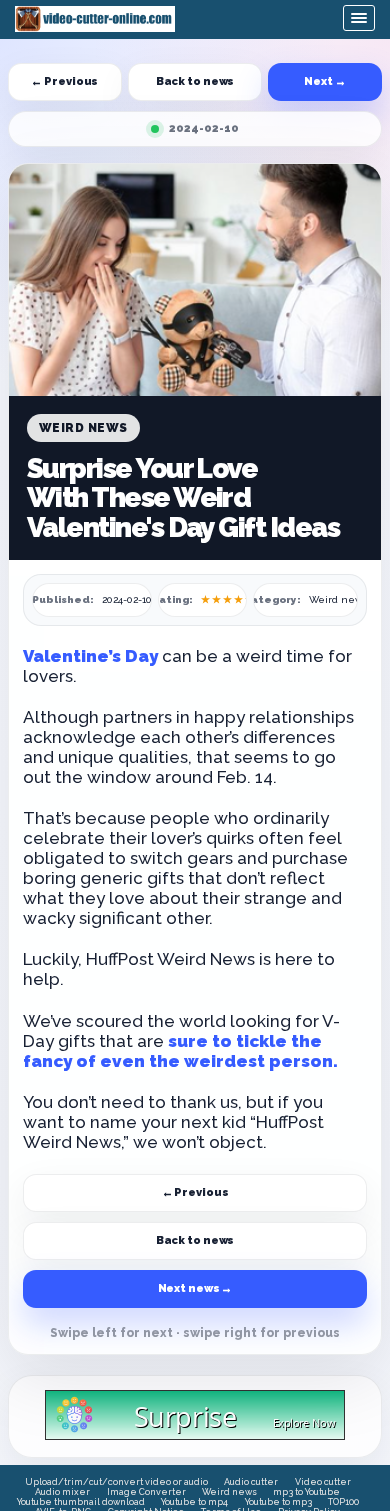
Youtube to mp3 (278, 1502)
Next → (324, 81)
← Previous (64, 81)
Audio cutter (251, 1482)
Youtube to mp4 (194, 1502)
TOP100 (343, 1502)
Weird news (229, 1492)
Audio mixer (62, 1492)
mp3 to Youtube (306, 1492)
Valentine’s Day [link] (92, 656)
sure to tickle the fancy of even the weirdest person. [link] (180, 1051)
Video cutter (323, 1482)
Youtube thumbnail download (81, 1502)
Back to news (195, 81)
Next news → (195, 1288)
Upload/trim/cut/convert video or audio (116, 1482)
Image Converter (146, 1492)
